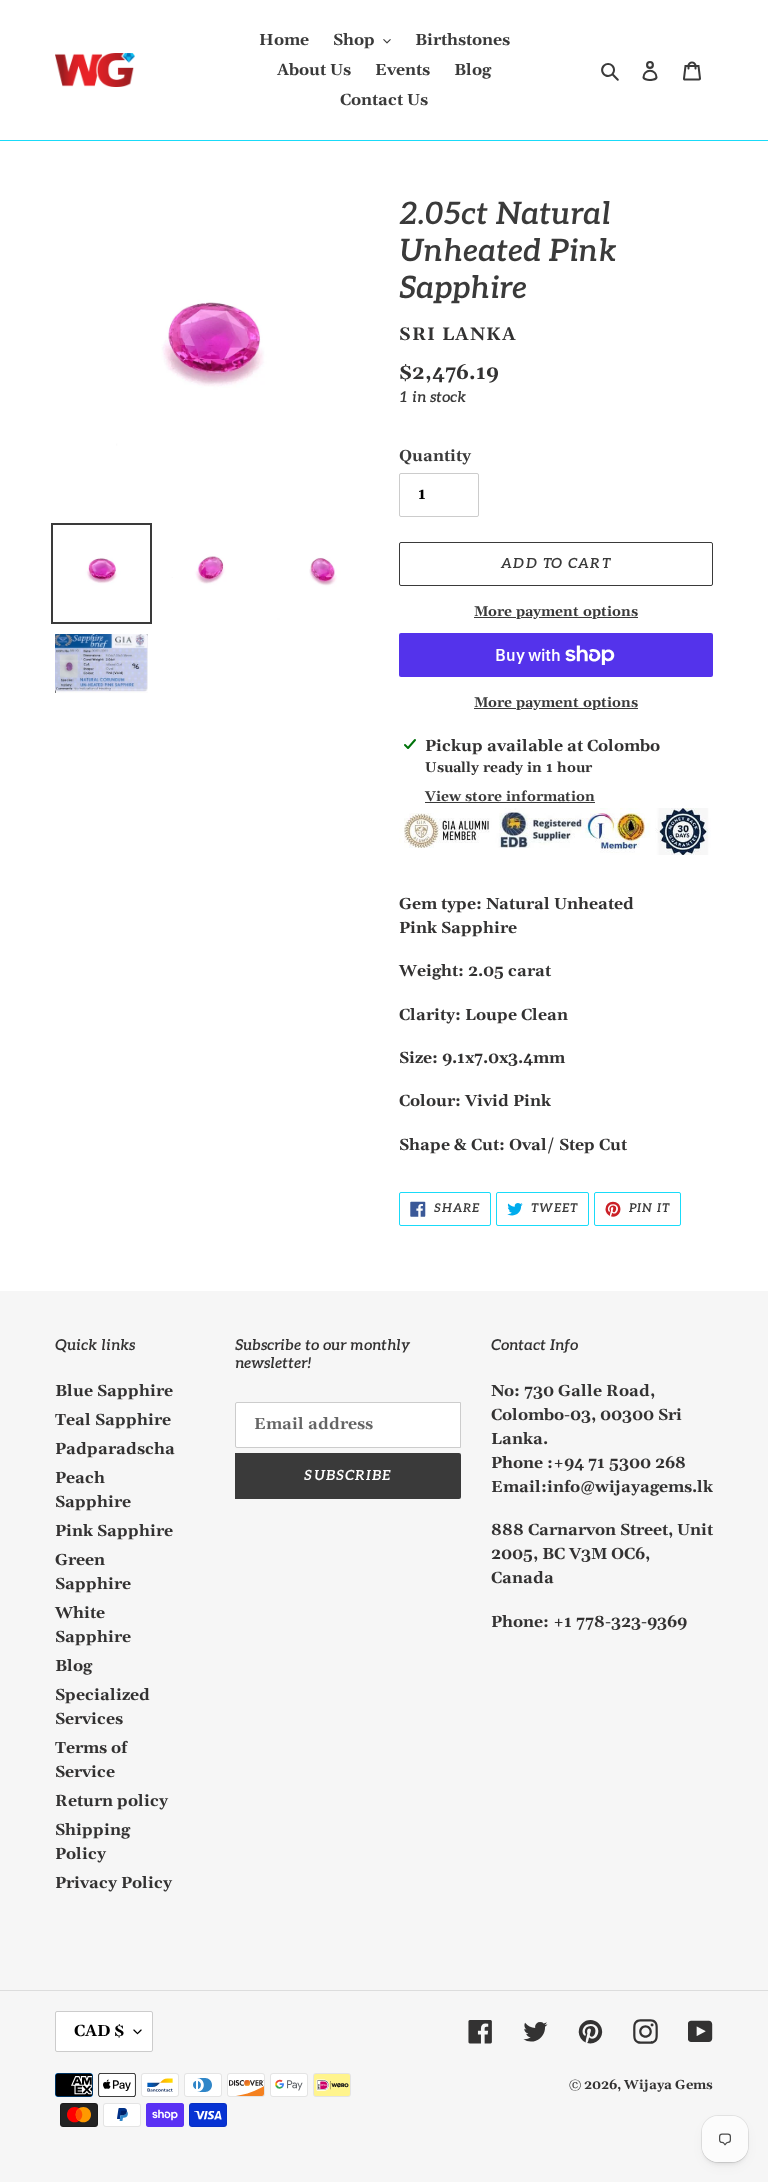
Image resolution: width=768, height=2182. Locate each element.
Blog (73, 1666)
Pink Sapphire (114, 1531)
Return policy (111, 1801)
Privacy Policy (113, 1883)
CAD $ (99, 2031)
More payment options (556, 612)
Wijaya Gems (668, 2085)
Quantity (435, 456)
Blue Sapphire (114, 1391)
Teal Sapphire (113, 1420)
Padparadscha (115, 1449)
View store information (510, 797)
